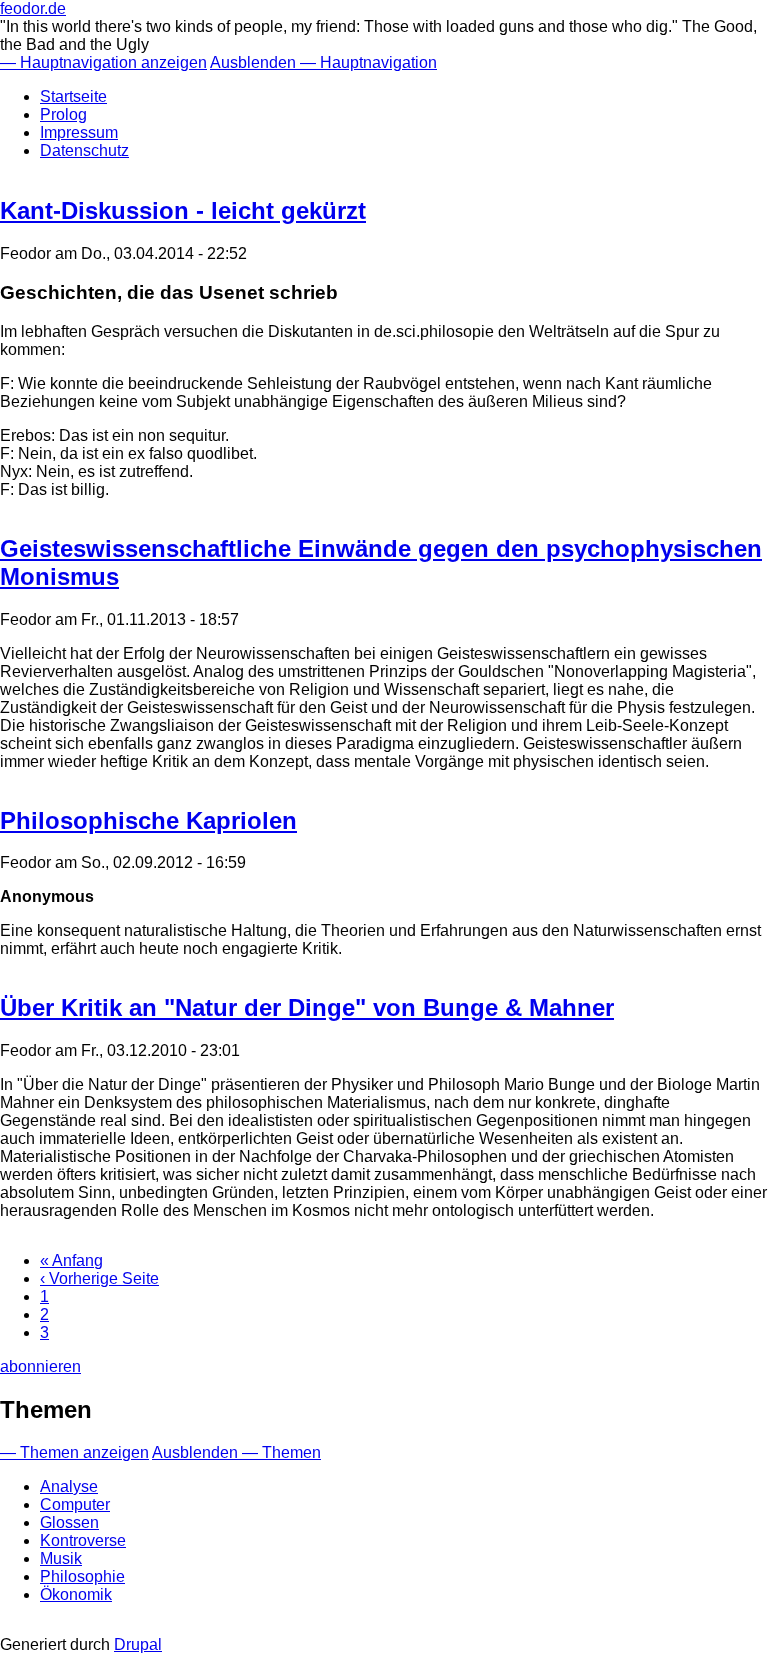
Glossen (69, 1522)
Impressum (79, 132)
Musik (61, 1558)
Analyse (69, 1486)
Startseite (73, 96)
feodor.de (33, 8)
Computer (75, 1504)
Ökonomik (76, 1594)
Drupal (138, 1644)
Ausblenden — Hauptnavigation (323, 62)
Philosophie (82, 1576)
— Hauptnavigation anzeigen (103, 62)
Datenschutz (84, 150)
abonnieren (40, 1366)
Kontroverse (83, 1540)
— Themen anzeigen (74, 1452)
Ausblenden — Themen (236, 1452)
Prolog (63, 114)
